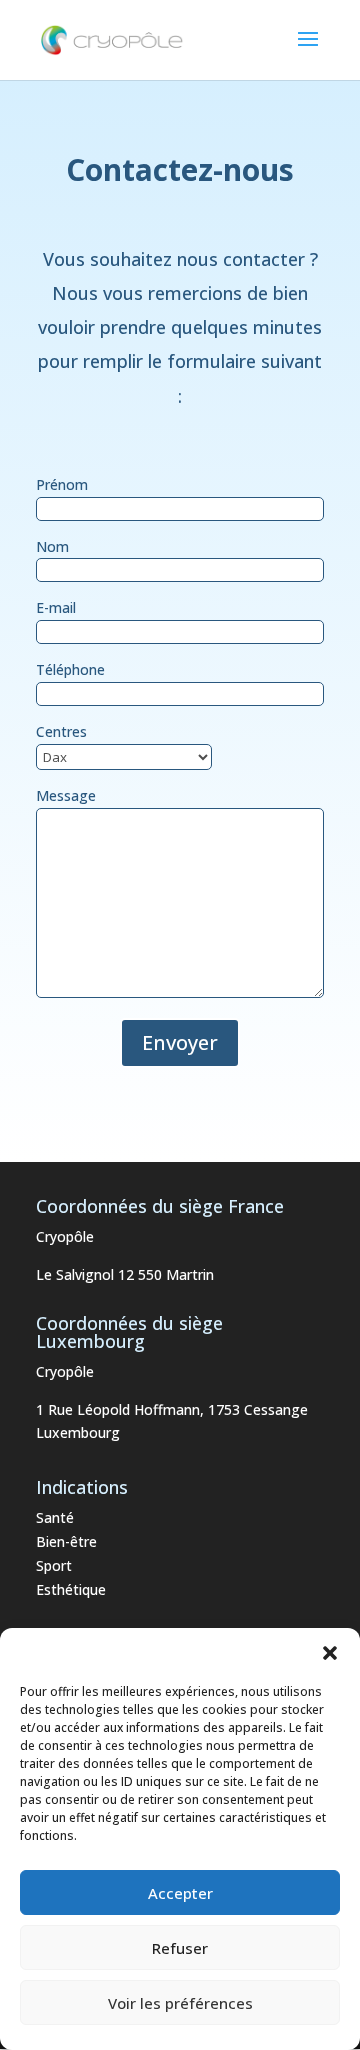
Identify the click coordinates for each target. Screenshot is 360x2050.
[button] (330, 1653)
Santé (55, 1517)
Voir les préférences (180, 2003)
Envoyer (180, 1042)
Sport (54, 1565)
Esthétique (71, 1589)
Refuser (180, 1948)
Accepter (180, 1893)
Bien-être (66, 1541)
